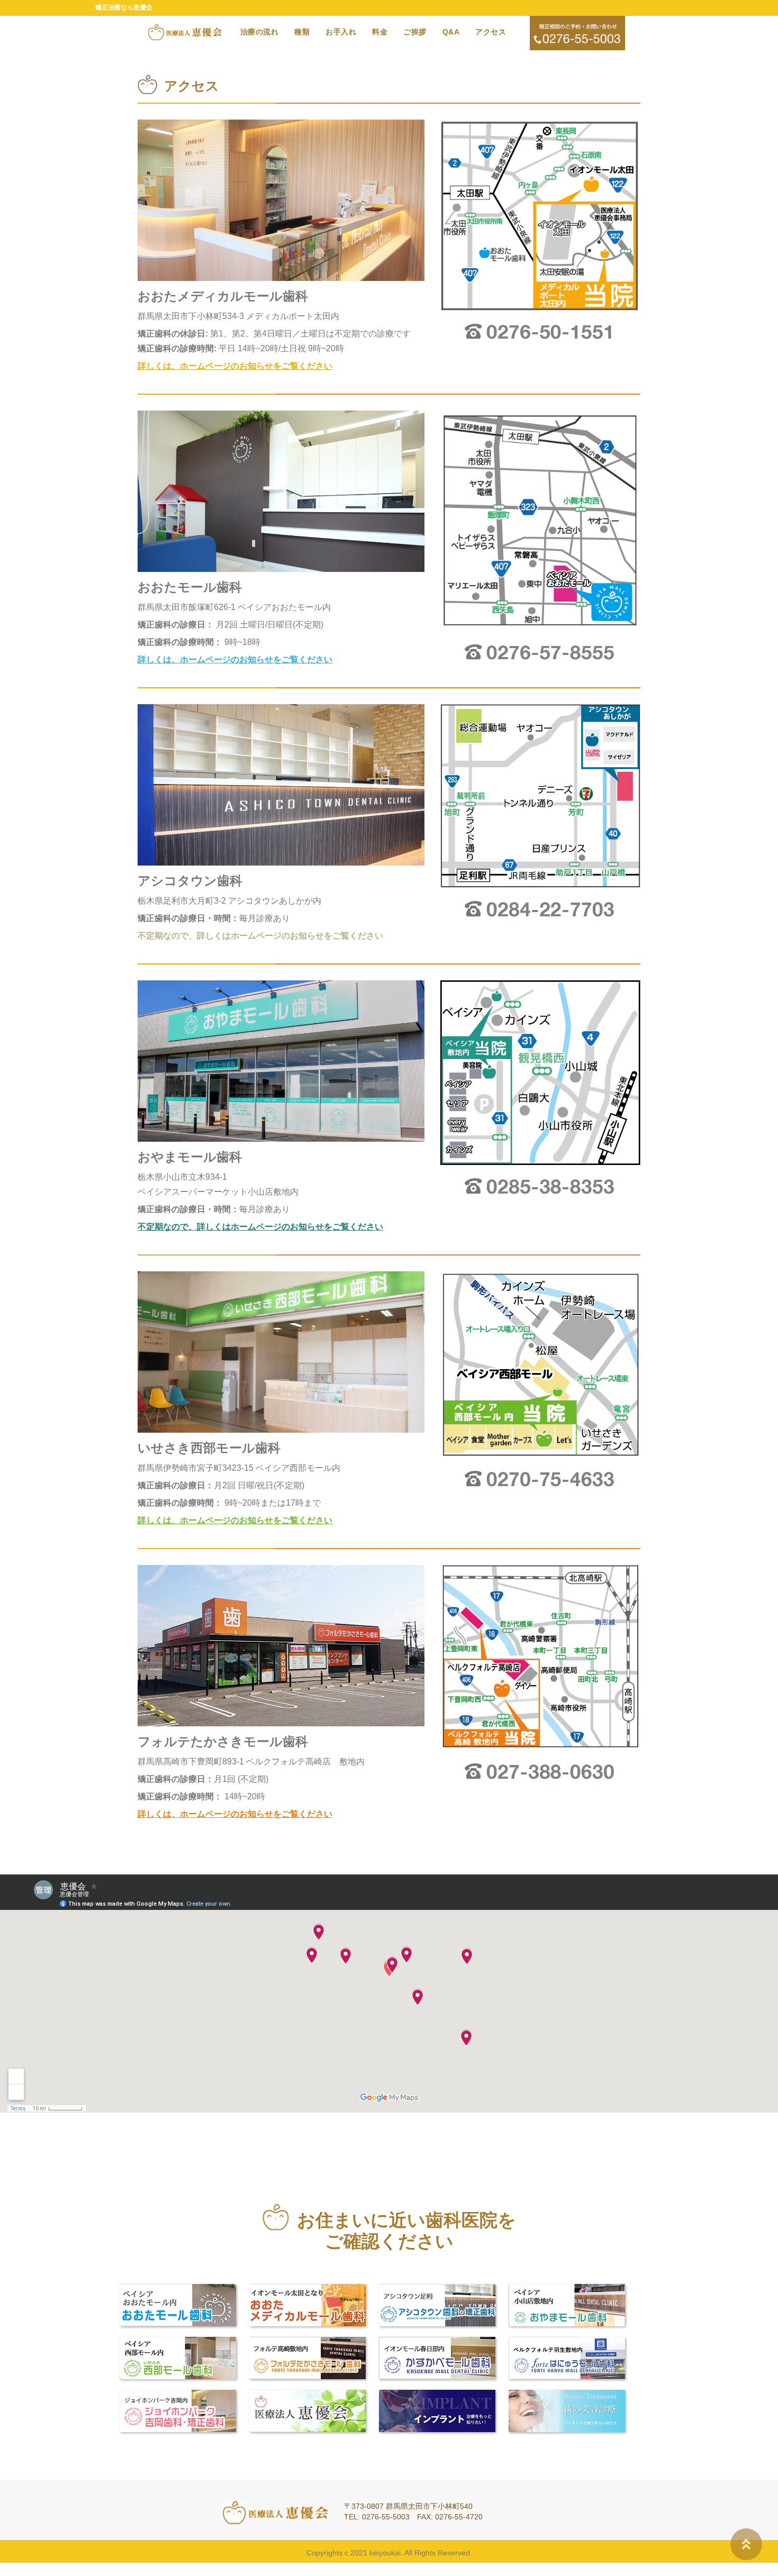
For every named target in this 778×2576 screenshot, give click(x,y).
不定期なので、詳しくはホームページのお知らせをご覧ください (260, 936)
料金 (380, 32)
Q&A (451, 32)
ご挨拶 (415, 32)
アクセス (491, 32)
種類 (302, 32)
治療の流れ (260, 32)
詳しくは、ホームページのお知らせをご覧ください (235, 366)
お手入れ (341, 32)
